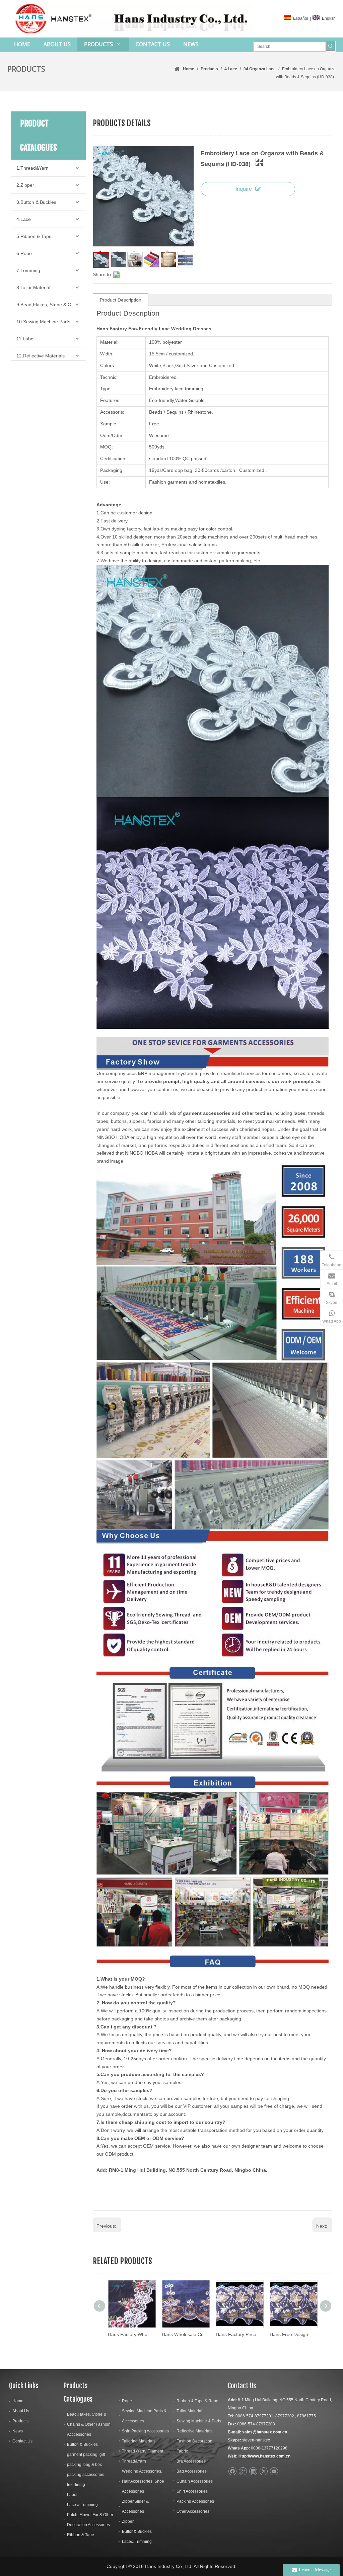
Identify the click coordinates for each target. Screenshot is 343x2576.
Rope (127, 2401)
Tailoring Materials (139, 2441)
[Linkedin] (253, 2471)
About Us (21, 2411)
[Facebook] (232, 2471)
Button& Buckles (137, 2531)
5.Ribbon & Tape (34, 236)
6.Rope (24, 253)
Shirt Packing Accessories (145, 2431)
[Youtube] (274, 2471)
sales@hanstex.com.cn (265, 2432)
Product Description (121, 300)
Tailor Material (189, 2411)
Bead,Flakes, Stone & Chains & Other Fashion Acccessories (89, 2424)
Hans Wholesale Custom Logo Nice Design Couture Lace (131, 2334)
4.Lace (24, 219)
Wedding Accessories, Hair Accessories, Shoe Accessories (143, 2481)
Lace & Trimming (82, 2505)
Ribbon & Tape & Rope (197, 2401)
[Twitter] (263, 2471)
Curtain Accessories (195, 2481)
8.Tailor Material (33, 287)
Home (18, 2401)
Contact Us (22, 2441)
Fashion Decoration (194, 2441)
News (18, 2431)
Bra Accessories (191, 2461)
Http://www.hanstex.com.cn (264, 2456)
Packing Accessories (195, 2501)
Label (72, 2495)
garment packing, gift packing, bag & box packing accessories (86, 2465)
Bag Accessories (192, 2471)
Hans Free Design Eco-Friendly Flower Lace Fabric (239, 2334)
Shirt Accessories (192, 2491)
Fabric (182, 2451)
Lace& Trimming (137, 2542)
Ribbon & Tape (81, 2535)
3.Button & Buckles (36, 202)
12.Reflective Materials (41, 356)
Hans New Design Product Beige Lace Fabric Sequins (293, 2334)
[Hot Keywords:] (331, 46)
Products (20, 2421)
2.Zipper (25, 185)
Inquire (244, 189)
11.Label (25, 339)
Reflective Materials (194, 2431)
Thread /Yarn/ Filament (143, 2451)
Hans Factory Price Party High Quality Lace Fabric (185, 2334)
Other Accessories (193, 2511)
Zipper (128, 2521)
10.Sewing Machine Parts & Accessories (51, 322)
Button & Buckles (82, 2444)
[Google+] (243, 2471)
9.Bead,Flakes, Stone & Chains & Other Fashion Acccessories (51, 305)
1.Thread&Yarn (32, 168)
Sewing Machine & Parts (199, 2421)
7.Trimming (28, 270)
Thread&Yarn (134, 2461)
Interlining (76, 2485)
